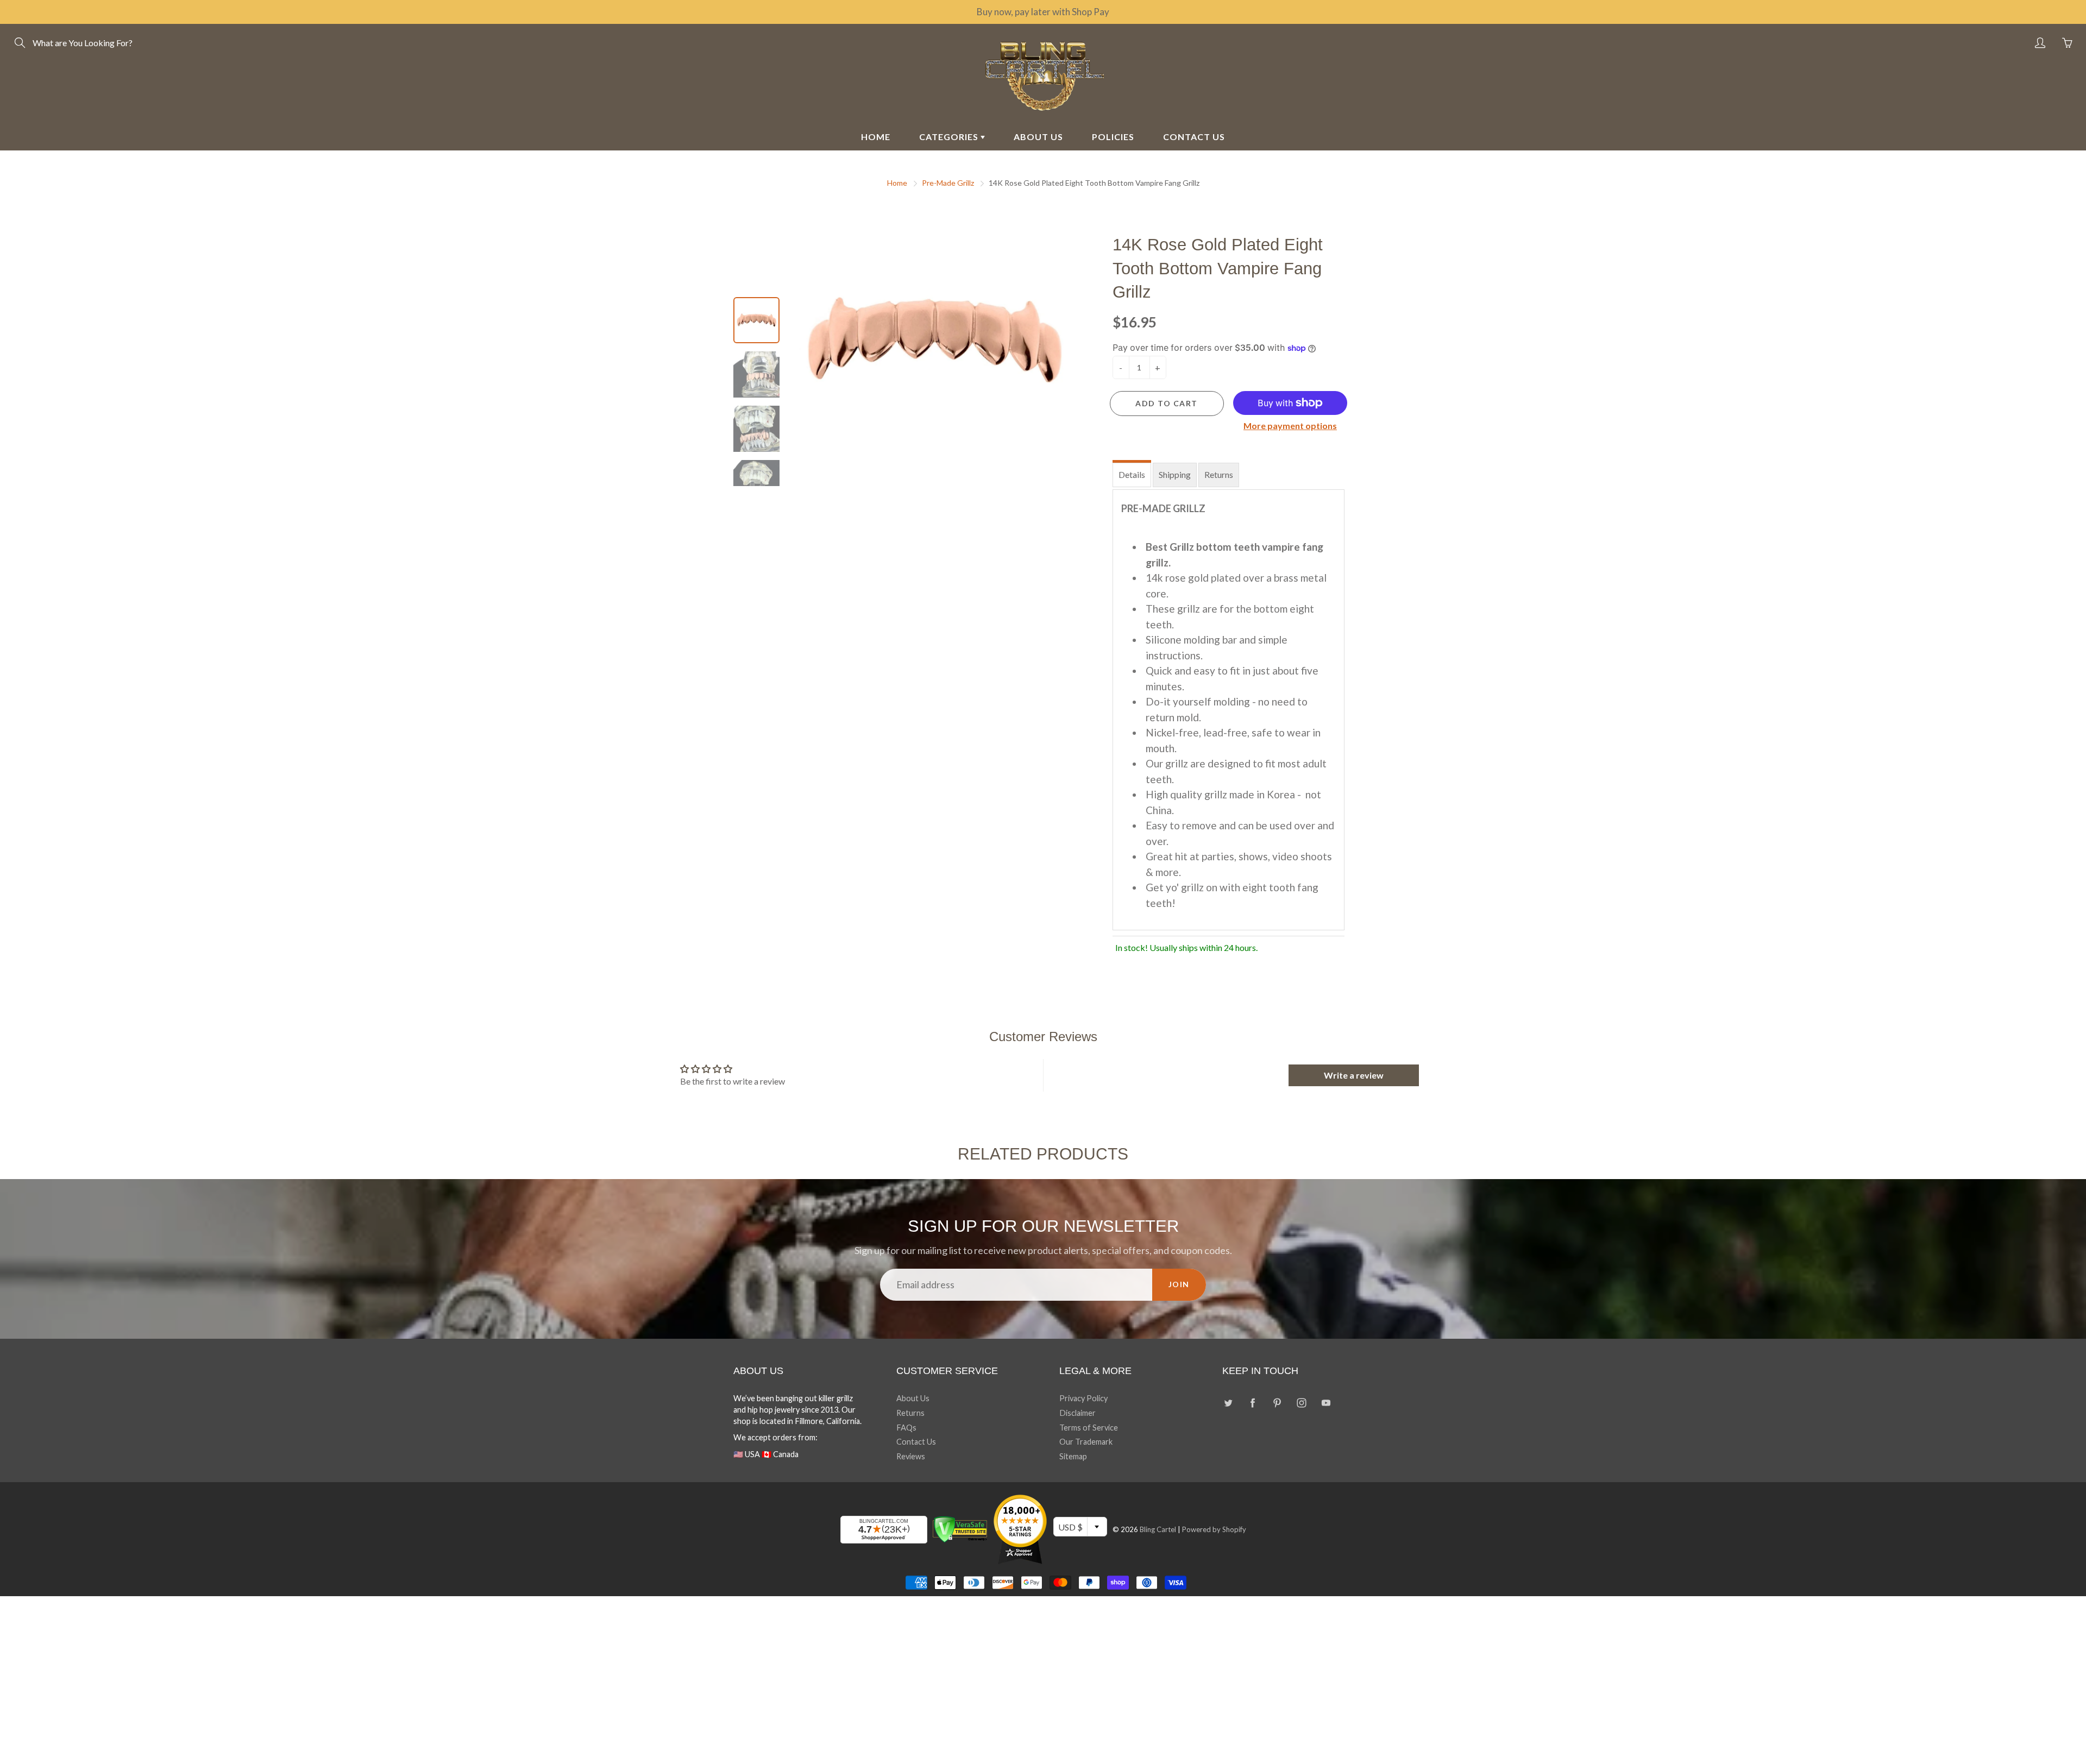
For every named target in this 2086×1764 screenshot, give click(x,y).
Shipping (1175, 474)
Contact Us (916, 1442)
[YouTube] (1326, 1403)
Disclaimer (1077, 1413)
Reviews (911, 1456)
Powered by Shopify (1214, 1529)
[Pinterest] (1277, 1403)
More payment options (1290, 426)
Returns (1219, 474)
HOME (876, 137)
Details (1132, 474)
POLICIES (1113, 137)
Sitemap (1073, 1456)
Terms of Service (1089, 1428)
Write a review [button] (1354, 1075)
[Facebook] (1252, 1403)
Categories (950, 137)
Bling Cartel (1158, 1529)
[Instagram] (1301, 1403)
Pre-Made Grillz (948, 183)
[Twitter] (1228, 1403)
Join (1179, 1284)
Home (897, 183)
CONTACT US (1194, 137)
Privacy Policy (1083, 1398)
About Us (913, 1398)
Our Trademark (1086, 1442)
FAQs (906, 1428)
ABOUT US (1038, 137)
